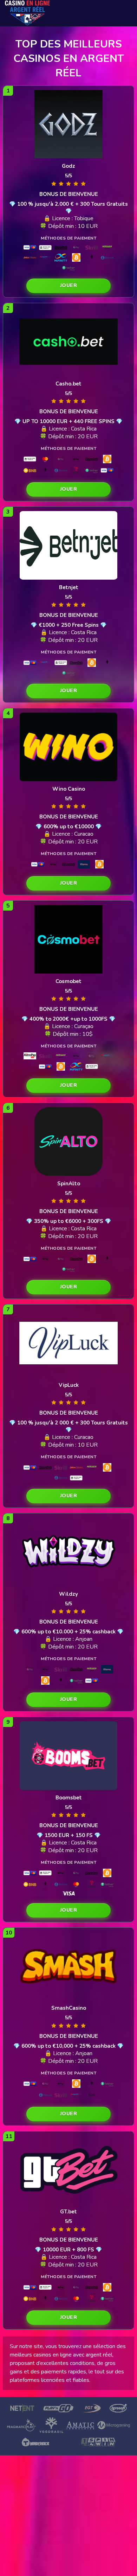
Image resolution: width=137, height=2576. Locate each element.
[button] (68, 286)
